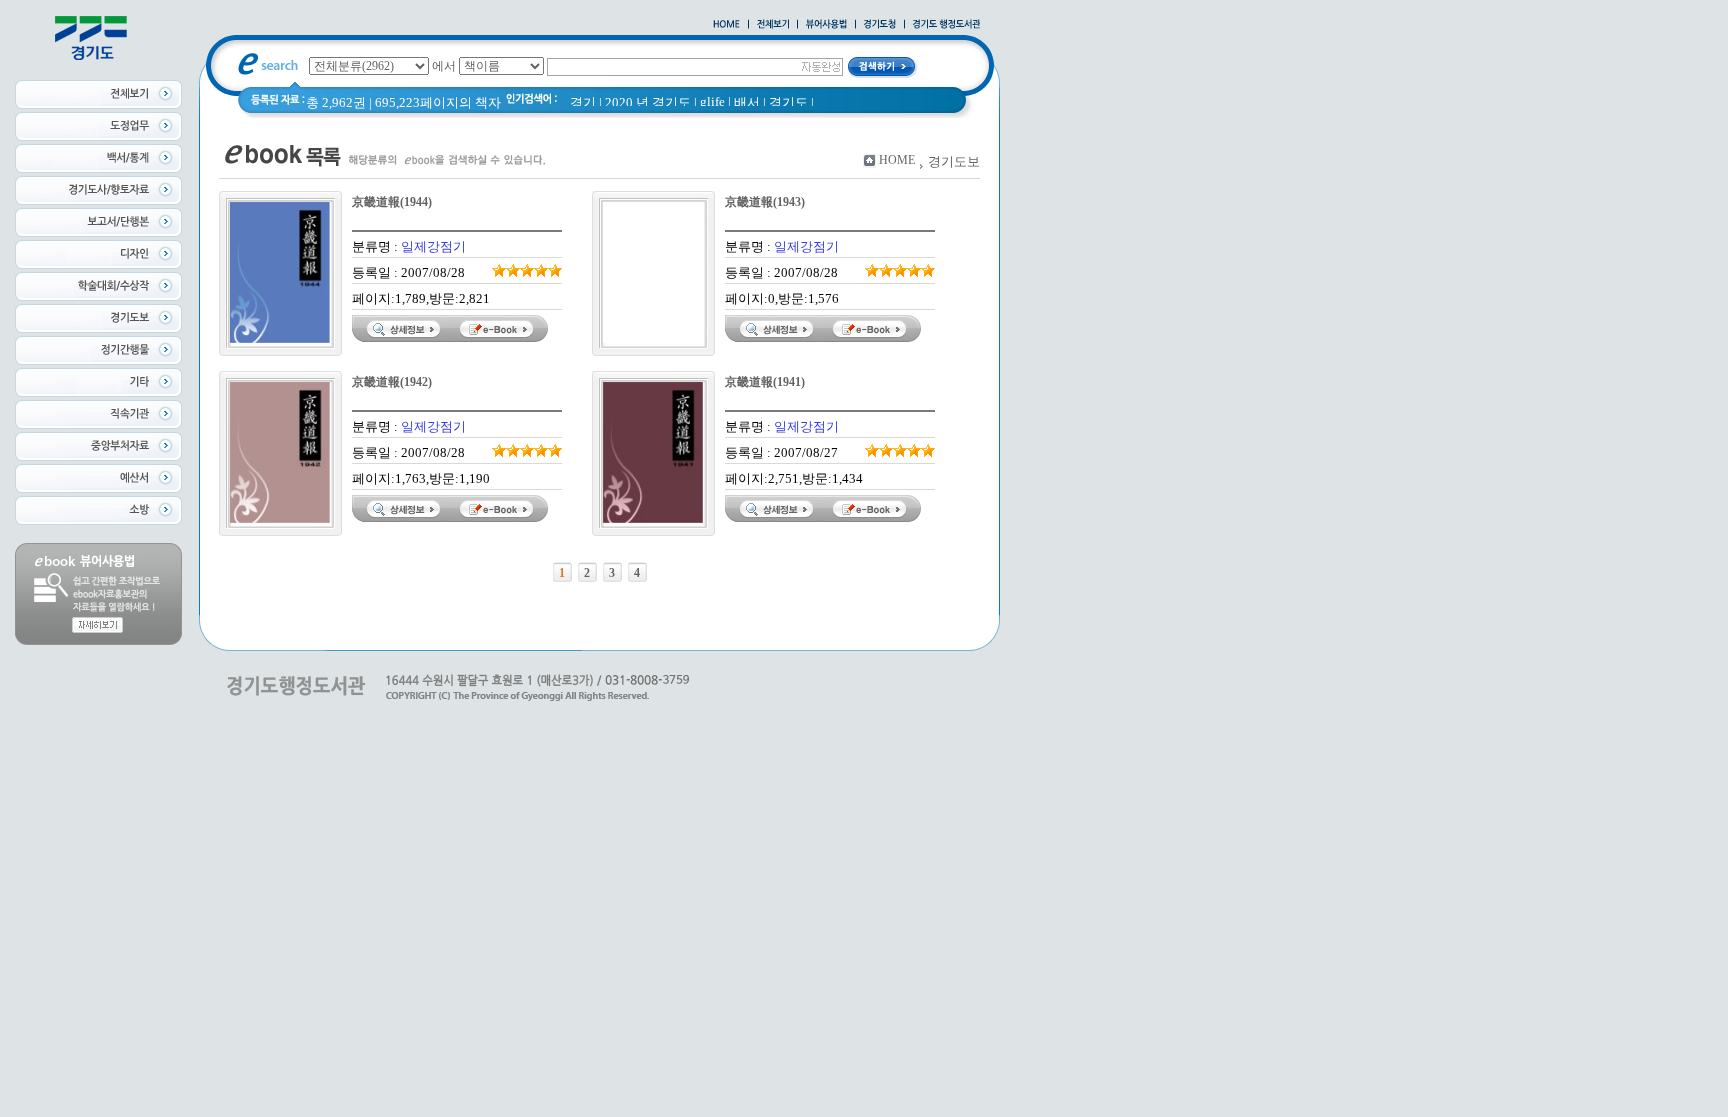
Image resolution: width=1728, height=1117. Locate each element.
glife (712, 101)
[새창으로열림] (880, 25)
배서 (747, 102)
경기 (583, 102)
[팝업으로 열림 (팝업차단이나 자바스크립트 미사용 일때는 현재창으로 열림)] (826, 25)
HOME (897, 160)
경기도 (788, 102)
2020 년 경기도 (648, 102)
